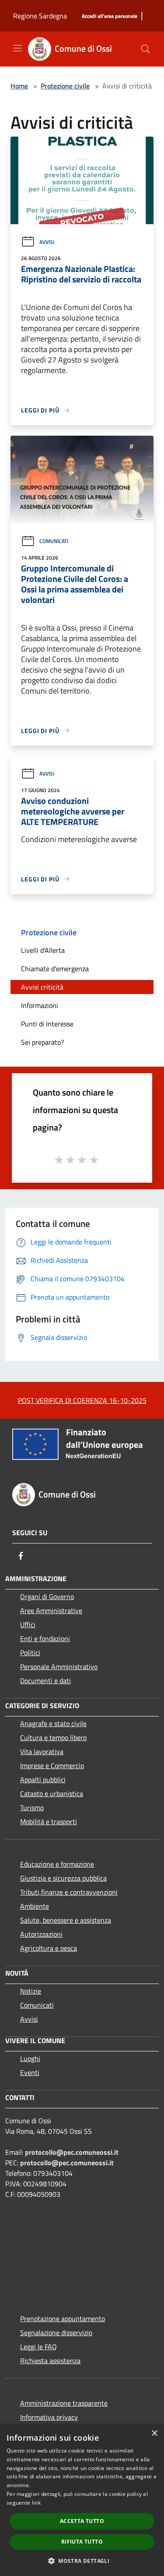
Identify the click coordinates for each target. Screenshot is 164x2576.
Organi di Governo (47, 1596)
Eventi (30, 2072)
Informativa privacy (49, 2417)
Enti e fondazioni (45, 1639)
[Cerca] (146, 49)
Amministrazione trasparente (64, 2403)
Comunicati (54, 541)
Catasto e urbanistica (52, 1794)
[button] (82, 2561)
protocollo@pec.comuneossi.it (72, 2152)
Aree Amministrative (51, 1610)
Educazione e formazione (57, 1864)
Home (19, 86)
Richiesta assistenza (50, 2361)
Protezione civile (65, 86)
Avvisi (47, 242)
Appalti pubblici (43, 1780)
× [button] (154, 2433)
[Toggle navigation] (17, 48)
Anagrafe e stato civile (53, 1723)
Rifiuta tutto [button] (82, 2542)
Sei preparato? (42, 1042)
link (36, 2503)
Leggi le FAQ (38, 2347)
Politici (30, 1653)
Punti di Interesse (47, 1024)
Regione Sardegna (40, 16)
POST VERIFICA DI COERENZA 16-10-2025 (82, 1400)
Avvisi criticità (42, 987)
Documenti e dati (45, 1681)
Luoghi (30, 2058)
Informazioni (40, 1005)
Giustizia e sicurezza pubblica (63, 1878)
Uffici (28, 1625)
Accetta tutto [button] (82, 2521)
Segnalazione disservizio (56, 2333)
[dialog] (82, 2500)
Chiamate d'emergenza (55, 969)
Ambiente (35, 1906)
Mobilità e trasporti (49, 1822)
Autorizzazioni (41, 1934)
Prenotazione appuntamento (63, 2319)
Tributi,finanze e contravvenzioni (69, 1892)
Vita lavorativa (42, 1751)
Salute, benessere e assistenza (66, 1920)
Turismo (32, 1808)
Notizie (31, 1991)
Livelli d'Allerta (43, 950)
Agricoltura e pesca (49, 1948)
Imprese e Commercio (52, 1765)
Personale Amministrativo (59, 1667)
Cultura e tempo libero (53, 1737)
